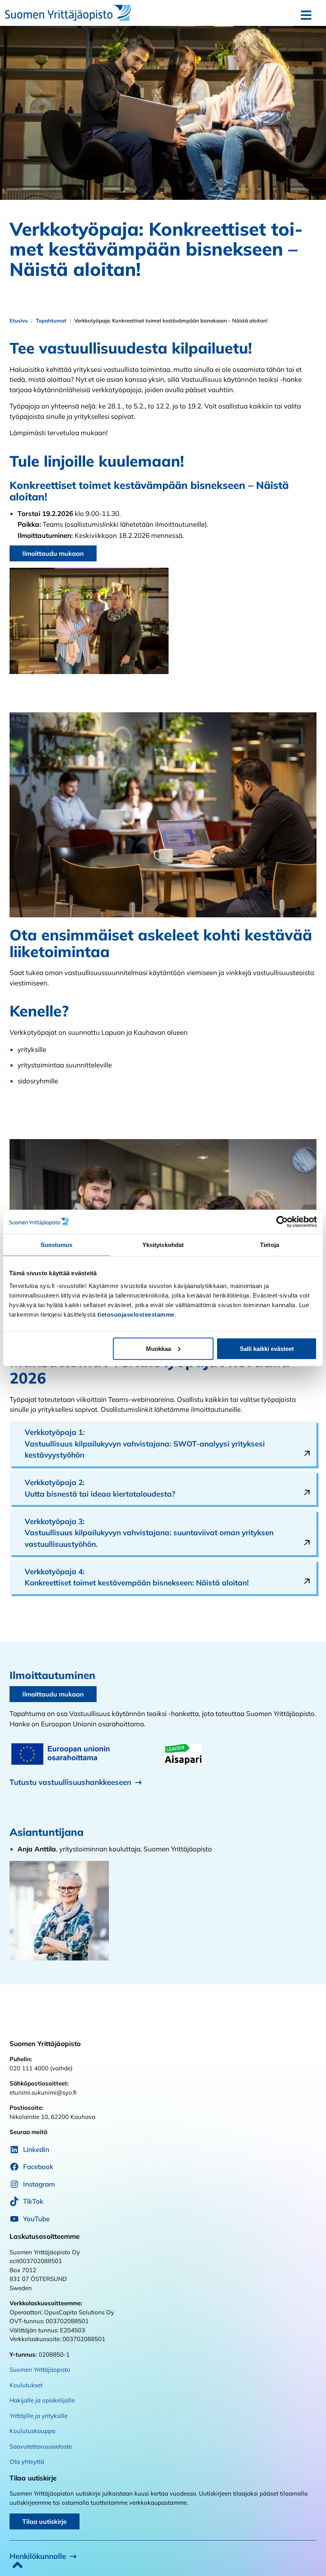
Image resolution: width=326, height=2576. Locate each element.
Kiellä (59, 1348)
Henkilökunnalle (38, 2556)
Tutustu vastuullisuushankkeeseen (70, 1782)
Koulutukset (26, 2385)
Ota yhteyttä (27, 2462)
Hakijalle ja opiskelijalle (42, 2400)
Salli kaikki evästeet (267, 1348)
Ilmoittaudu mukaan (53, 553)
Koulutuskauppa (32, 2431)
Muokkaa (158, 1348)
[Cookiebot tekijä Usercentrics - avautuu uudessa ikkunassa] (282, 1222)
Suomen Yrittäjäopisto (40, 2370)
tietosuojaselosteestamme (136, 1314)
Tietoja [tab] (270, 1245)
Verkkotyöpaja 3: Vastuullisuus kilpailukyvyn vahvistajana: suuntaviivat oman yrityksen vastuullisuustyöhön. (149, 1533)
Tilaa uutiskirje (45, 2521)
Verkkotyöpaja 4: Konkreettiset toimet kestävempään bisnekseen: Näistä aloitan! (138, 1577)
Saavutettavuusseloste (41, 2446)
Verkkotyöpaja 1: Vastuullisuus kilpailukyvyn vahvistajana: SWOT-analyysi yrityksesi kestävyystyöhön (145, 1443)
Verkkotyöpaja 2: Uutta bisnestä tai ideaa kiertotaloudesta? (101, 1488)
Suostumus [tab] (57, 1245)
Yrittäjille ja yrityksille (39, 2416)
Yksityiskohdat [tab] (163, 1245)
